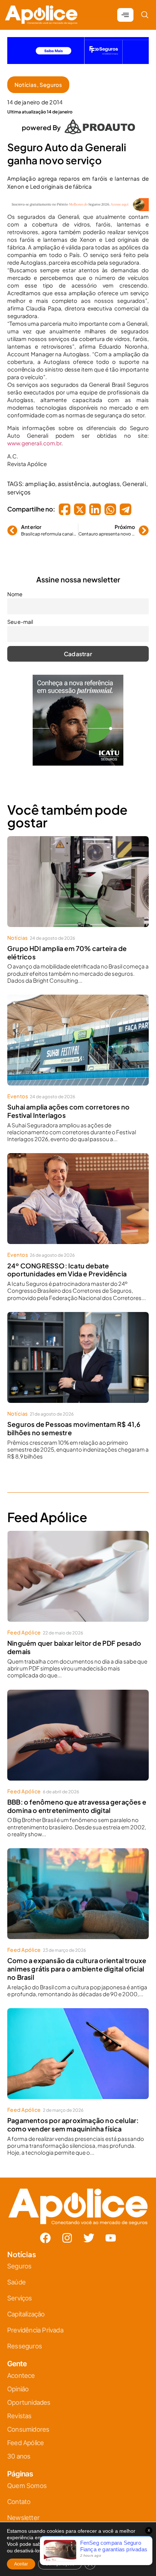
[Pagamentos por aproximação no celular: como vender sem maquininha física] (78, 2048)
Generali (134, 478)
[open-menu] (125, 9)
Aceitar (21, 2564)
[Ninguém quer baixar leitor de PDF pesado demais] (78, 1570)
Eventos (18, 1090)
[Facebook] (45, 2232)
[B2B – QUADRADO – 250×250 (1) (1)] (78, 757)
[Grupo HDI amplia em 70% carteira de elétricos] (78, 876)
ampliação (40, 478)
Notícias (26, 79)
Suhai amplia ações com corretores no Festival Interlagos (68, 1105)
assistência (73, 478)
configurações (68, 2551)
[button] (145, 9)
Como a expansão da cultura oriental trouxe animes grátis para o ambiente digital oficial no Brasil (77, 1963)
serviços (19, 486)
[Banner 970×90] (78, 203)
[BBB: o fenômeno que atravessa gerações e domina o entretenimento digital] (78, 1729)
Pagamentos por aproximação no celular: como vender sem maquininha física (73, 2119)
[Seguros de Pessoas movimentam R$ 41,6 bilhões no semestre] (78, 1352)
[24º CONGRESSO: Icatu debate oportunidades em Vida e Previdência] (78, 1193)
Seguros (51, 79)
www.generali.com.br (34, 437)
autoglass (106, 478)
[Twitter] (89, 2232)
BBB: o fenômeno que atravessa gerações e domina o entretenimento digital (77, 1800)
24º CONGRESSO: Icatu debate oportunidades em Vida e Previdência (67, 1264)
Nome (15, 588)
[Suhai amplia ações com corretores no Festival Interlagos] (78, 1034)
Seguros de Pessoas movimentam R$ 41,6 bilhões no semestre (74, 1423)
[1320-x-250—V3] (78, 56)
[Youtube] (111, 2232)
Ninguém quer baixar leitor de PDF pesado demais (74, 1641)
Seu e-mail (20, 616)
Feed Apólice (24, 1626)
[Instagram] (67, 2232)
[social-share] (65, 503)
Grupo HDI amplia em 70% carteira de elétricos (67, 947)
